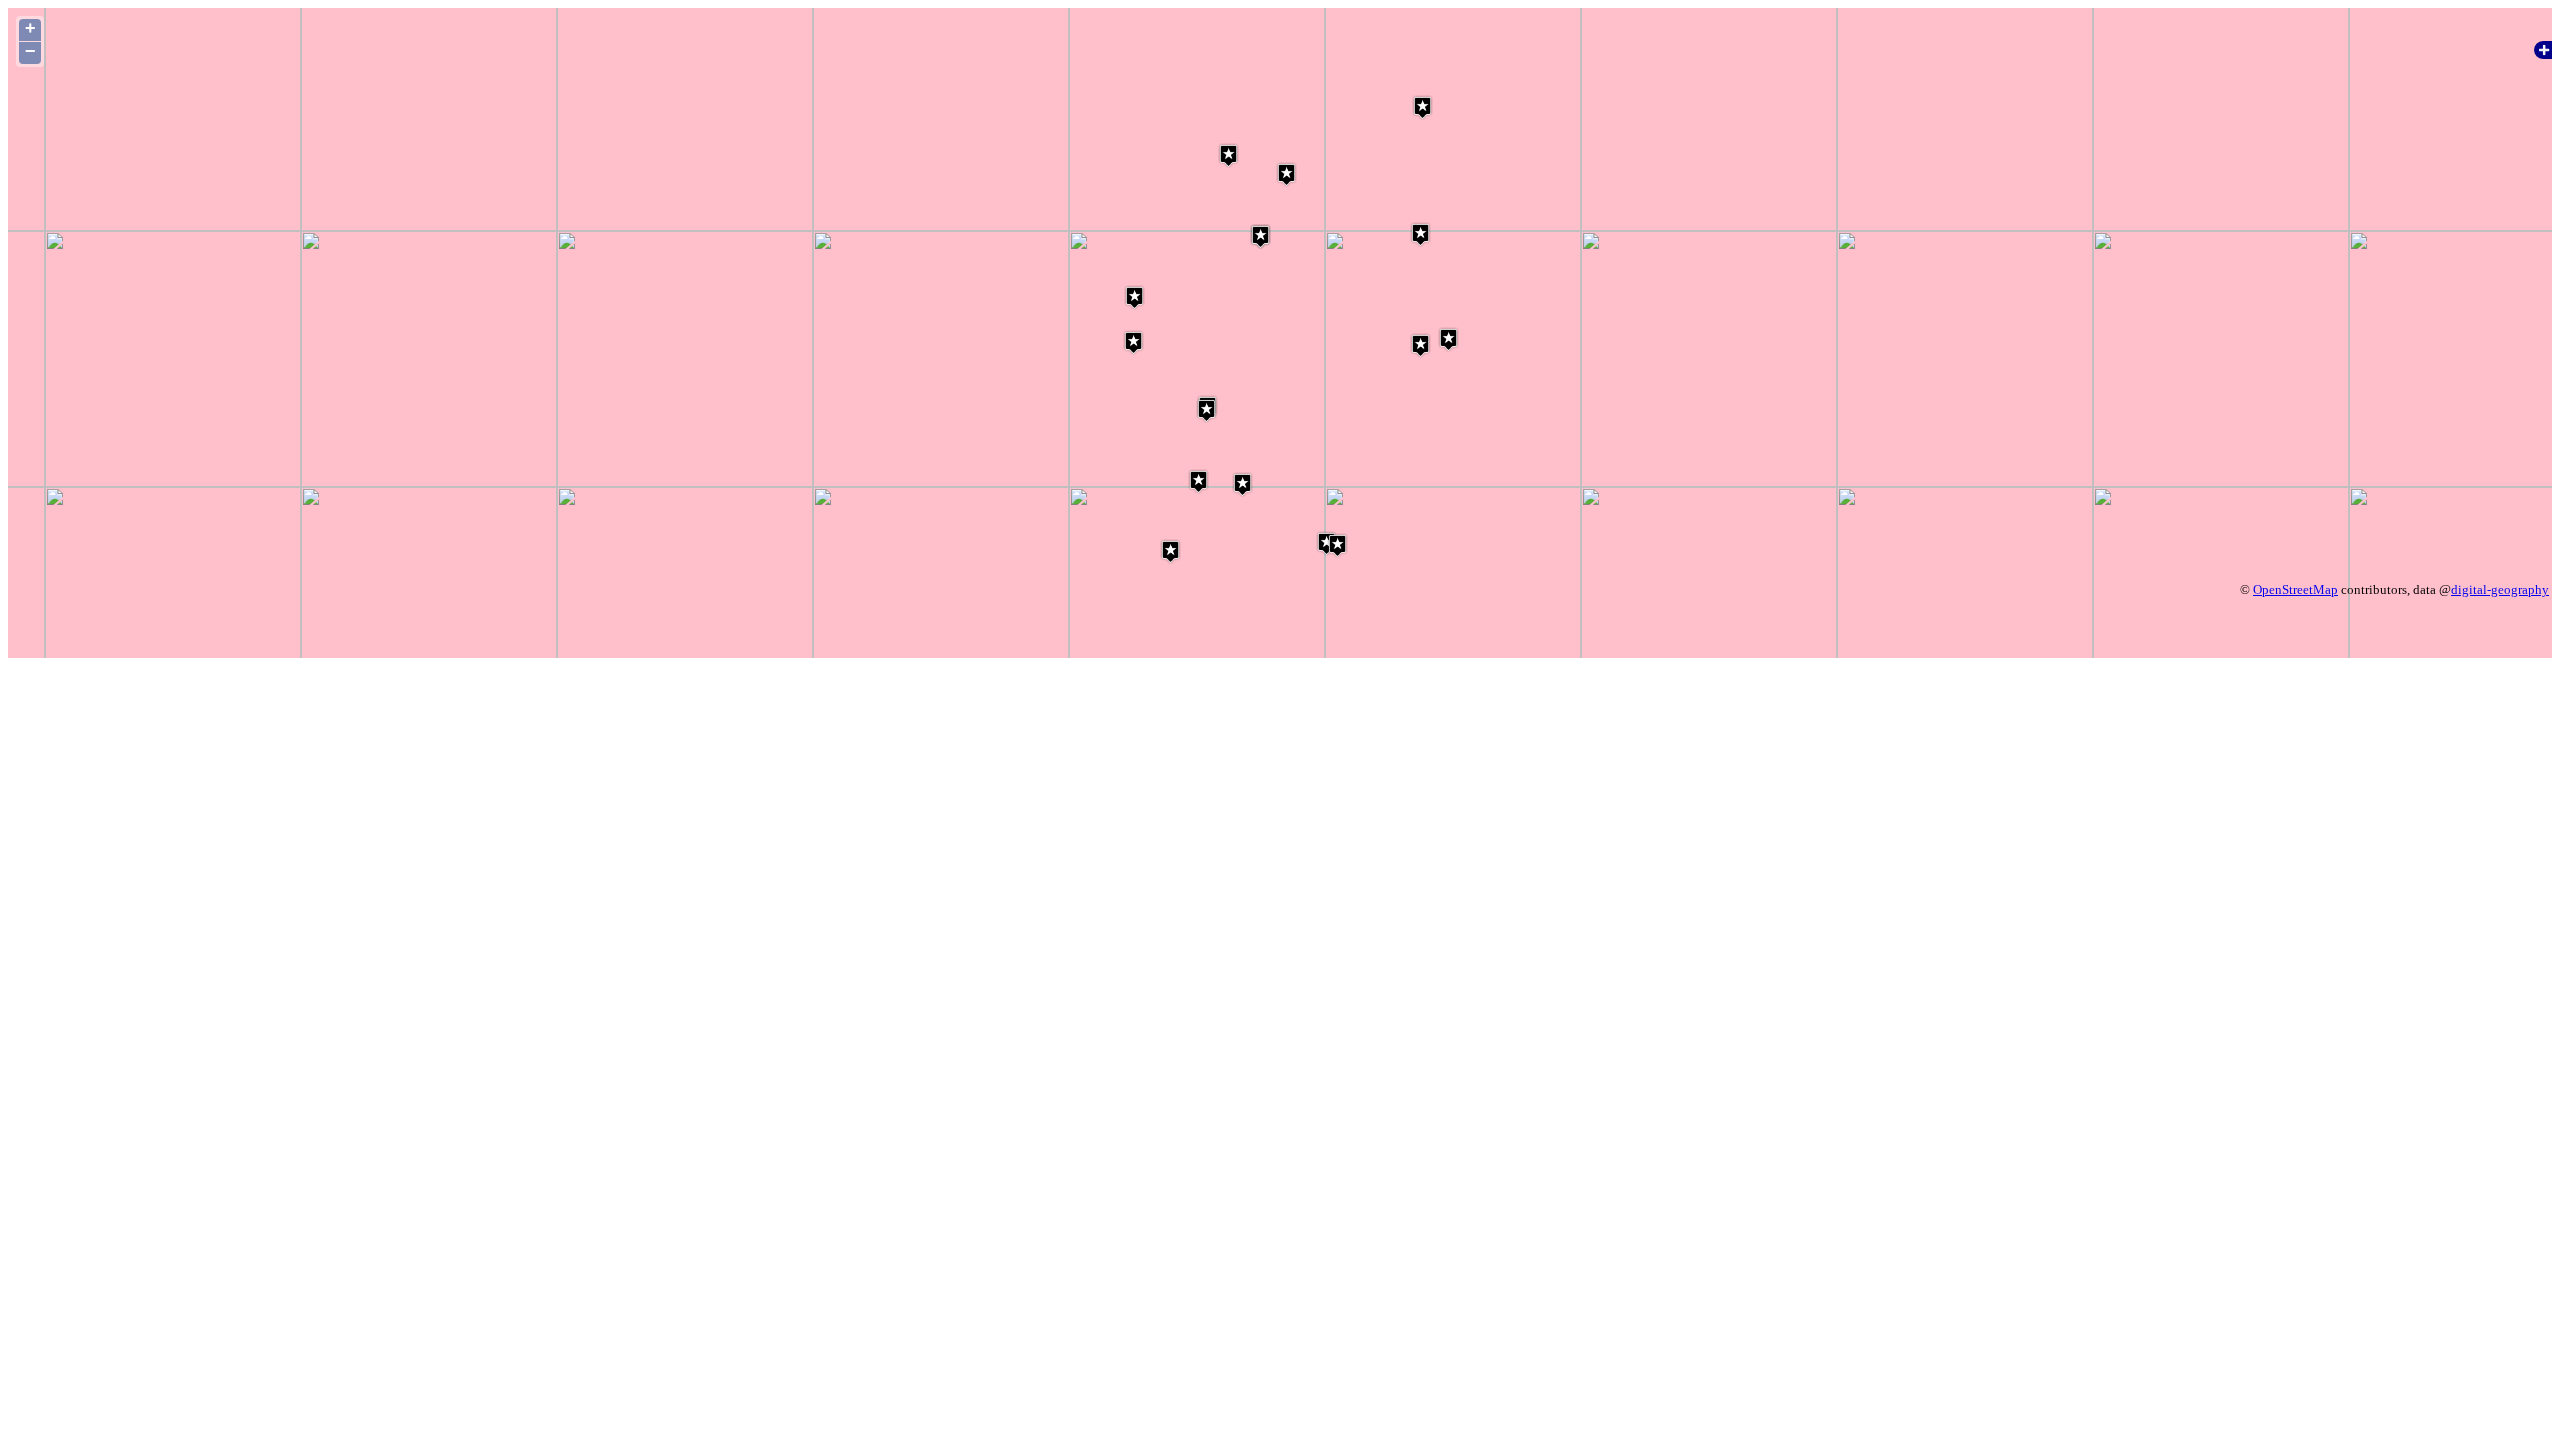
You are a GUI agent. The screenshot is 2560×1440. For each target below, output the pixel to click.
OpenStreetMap (2295, 589)
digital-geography (2500, 589)
